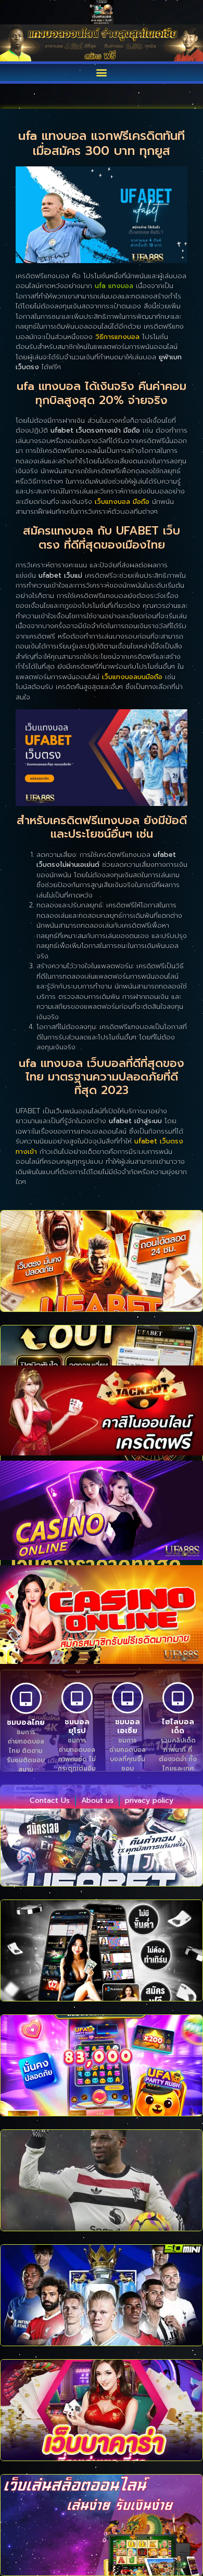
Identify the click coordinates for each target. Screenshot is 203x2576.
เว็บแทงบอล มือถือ (122, 502)
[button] (102, 73)
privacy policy (149, 1800)
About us (97, 1800)
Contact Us (50, 1800)
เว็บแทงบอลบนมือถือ (132, 677)
